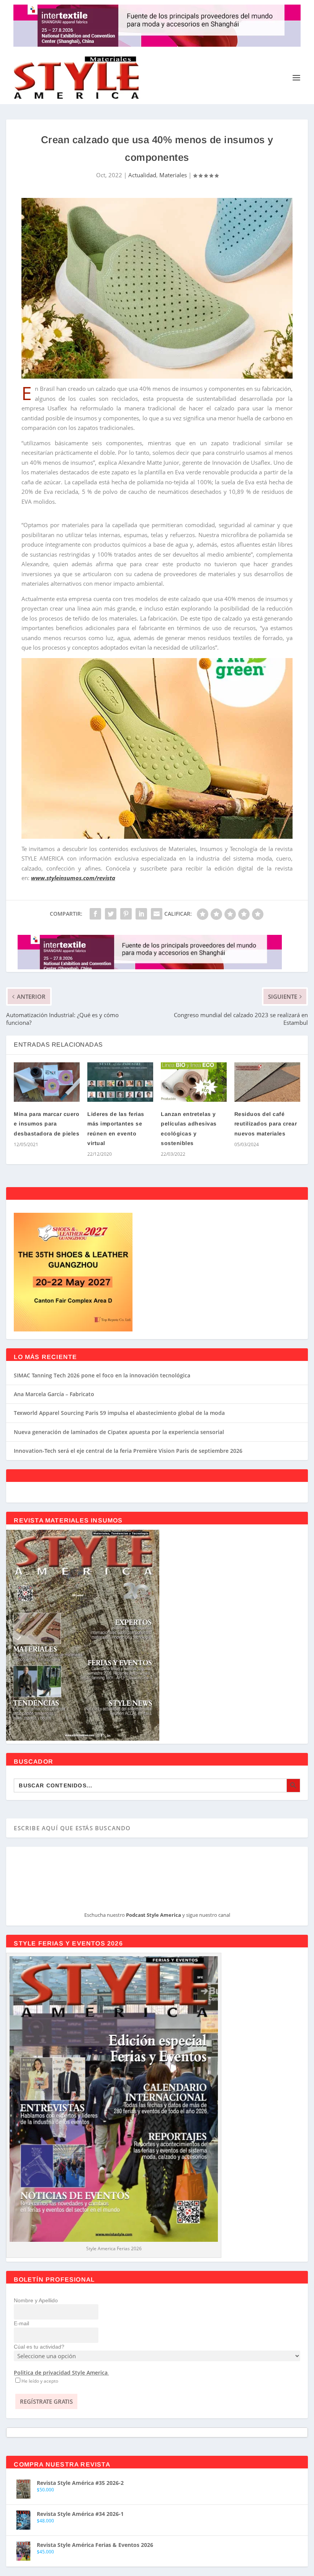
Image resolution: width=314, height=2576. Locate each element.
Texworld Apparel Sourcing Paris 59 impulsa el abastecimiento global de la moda (119, 1413)
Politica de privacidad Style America (61, 2373)
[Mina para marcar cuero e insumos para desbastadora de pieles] (47, 1082)
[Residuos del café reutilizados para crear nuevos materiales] (267, 1082)
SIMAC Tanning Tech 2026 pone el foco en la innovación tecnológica (102, 1375)
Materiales (173, 175)
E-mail (21, 2323)
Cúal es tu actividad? (39, 2347)
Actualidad (142, 175)
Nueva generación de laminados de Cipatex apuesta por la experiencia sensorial (119, 1432)
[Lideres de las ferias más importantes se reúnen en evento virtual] (120, 1082)
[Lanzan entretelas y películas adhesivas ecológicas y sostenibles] (194, 1082)
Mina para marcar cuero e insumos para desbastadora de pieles (47, 1124)
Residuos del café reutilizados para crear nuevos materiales (266, 1124)
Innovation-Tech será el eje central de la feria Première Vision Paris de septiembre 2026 (128, 1451)
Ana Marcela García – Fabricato (54, 1394)
